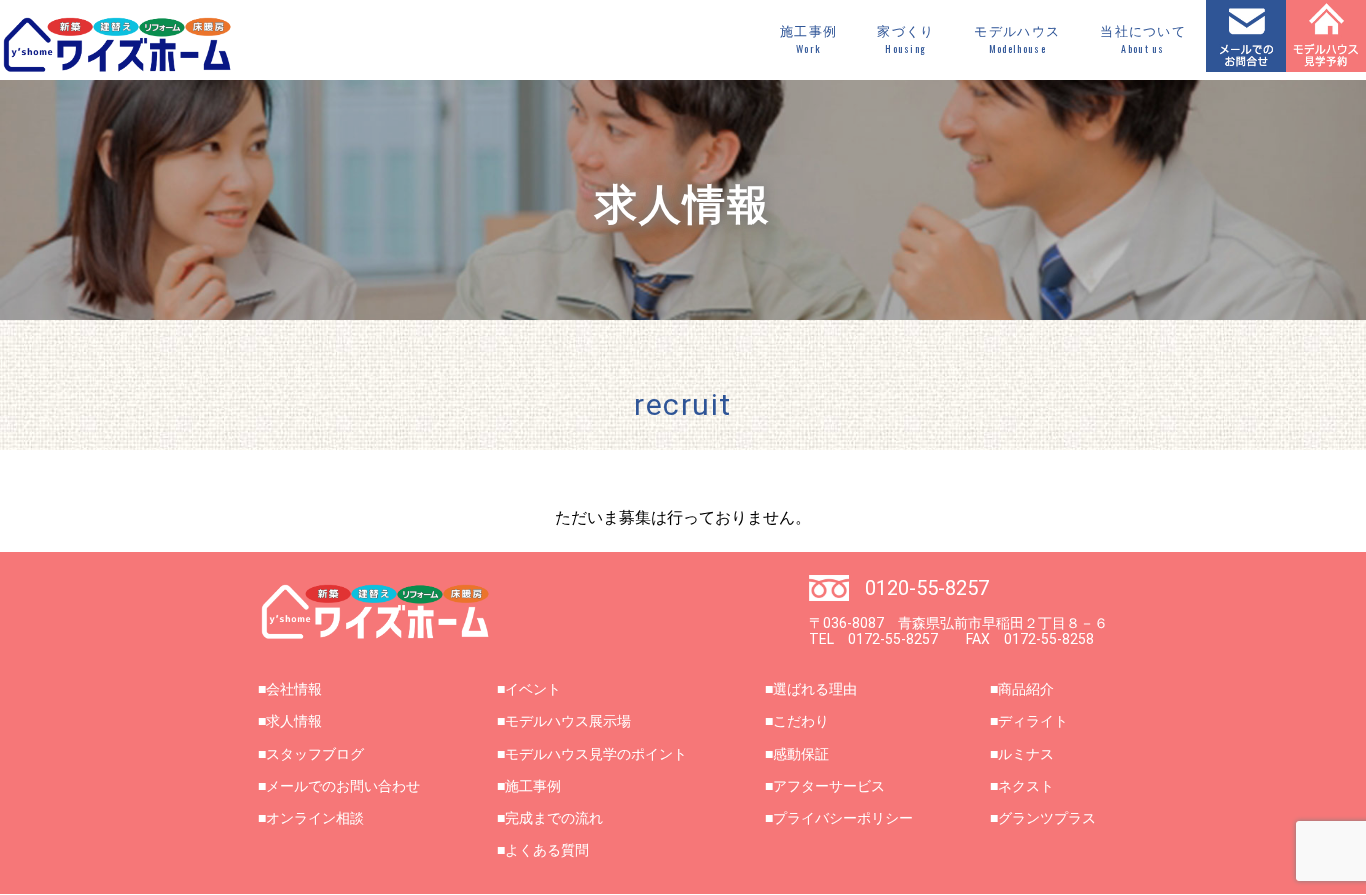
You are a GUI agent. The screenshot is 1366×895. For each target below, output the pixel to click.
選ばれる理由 (815, 689)
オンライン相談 (315, 818)
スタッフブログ (315, 754)
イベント (533, 689)
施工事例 (808, 40)
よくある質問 (547, 850)
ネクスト (1026, 786)
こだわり (801, 721)
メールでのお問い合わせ (343, 786)
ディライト (1033, 721)
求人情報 (294, 721)
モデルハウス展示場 (568, 721)
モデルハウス (1017, 40)
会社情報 (294, 689)
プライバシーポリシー (843, 818)
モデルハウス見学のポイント (596, 754)
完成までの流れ (554, 818)
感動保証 (801, 754)
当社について (1143, 40)
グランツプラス (1047, 818)
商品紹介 (1026, 689)
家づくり (905, 40)
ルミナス (1026, 754)
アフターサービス (829, 786)
